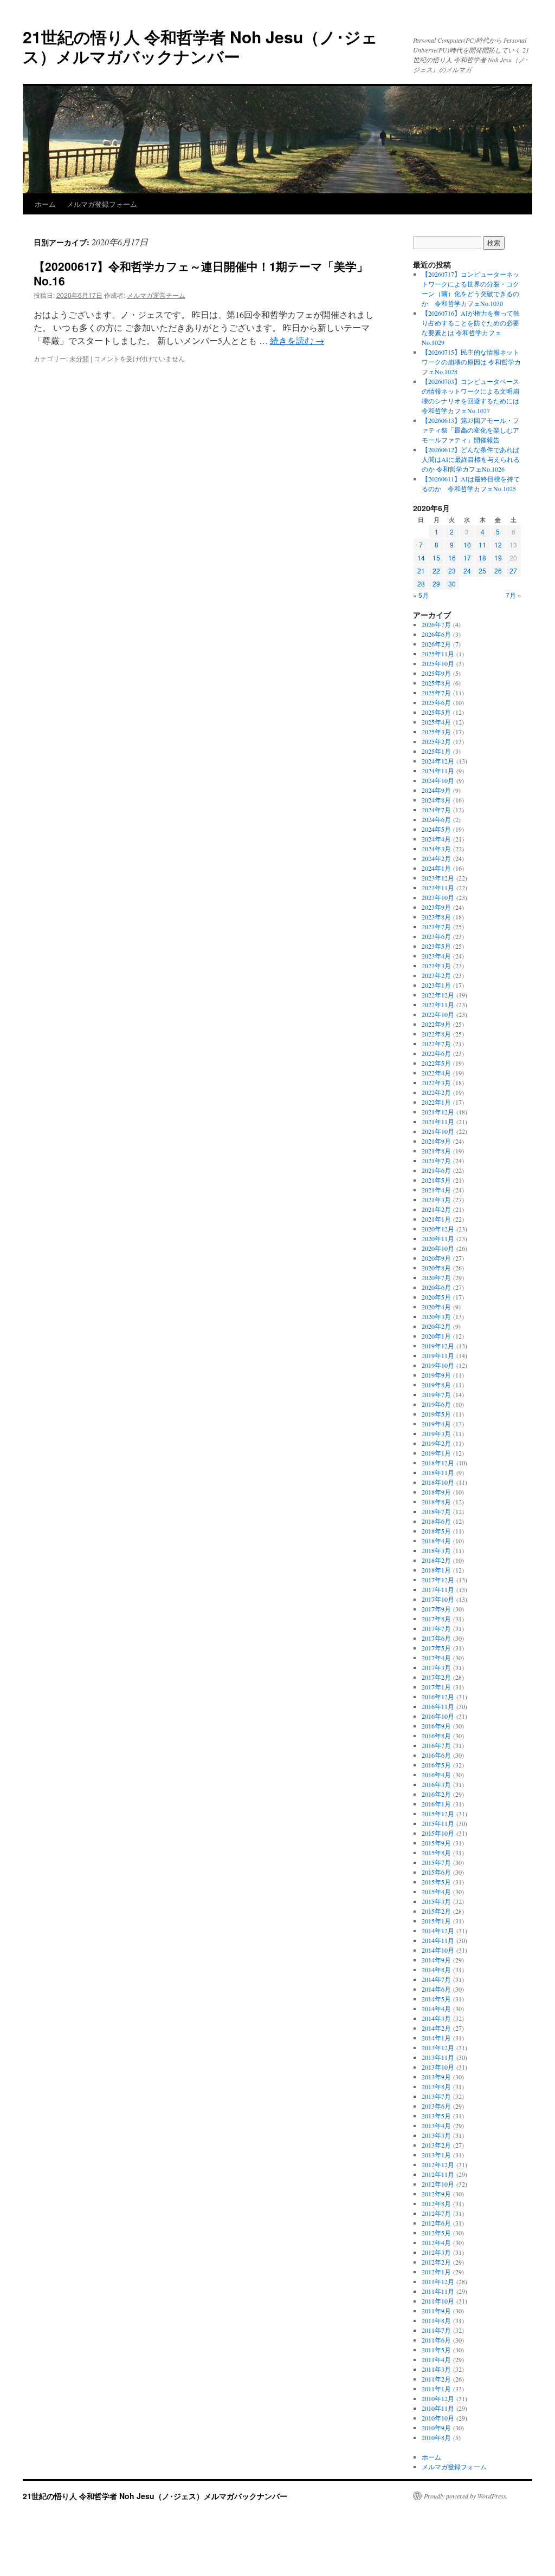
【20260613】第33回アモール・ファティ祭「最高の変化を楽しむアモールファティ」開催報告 (470, 430)
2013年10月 (438, 2067)
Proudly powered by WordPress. (466, 2496)
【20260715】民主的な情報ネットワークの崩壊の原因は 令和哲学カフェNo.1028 (471, 362)
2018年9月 (436, 1492)
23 (452, 570)
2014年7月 (436, 1979)
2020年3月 (436, 1316)
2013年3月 (436, 2135)
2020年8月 (436, 1268)
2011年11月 (438, 2291)
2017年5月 (436, 1648)
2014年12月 (438, 1931)
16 (452, 557)
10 (467, 544)
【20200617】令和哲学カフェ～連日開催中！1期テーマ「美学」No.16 (201, 273)
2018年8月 (436, 1502)
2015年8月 (436, 1853)
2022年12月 (438, 995)
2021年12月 (438, 1112)
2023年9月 (436, 907)
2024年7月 (436, 810)
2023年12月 (438, 878)
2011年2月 (436, 2379)
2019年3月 (436, 1433)
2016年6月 (436, 1755)
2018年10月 (438, 1482)
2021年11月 (438, 1121)
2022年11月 (438, 1005)
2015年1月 (436, 1921)
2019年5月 (436, 1414)
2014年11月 (438, 1940)
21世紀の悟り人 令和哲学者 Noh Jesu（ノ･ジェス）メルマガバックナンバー (200, 46)
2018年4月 (436, 1541)
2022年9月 (436, 1024)
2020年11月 (438, 1238)
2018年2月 (436, 1560)
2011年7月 (436, 2330)
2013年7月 (436, 2096)
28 (421, 583)
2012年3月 (436, 2252)
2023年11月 (438, 888)
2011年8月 (436, 2320)
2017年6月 (436, 1638)
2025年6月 (436, 702)
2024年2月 (436, 858)
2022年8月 (436, 1034)
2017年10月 (438, 1599)
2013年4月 (436, 2125)
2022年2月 (436, 1092)
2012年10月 (438, 2184)
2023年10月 (438, 897)
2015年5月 (436, 1882)
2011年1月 (436, 2389)
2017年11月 (438, 1589)
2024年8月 (436, 800)
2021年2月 (436, 1209)
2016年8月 (436, 1736)
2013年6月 (436, 2106)
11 (482, 544)
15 (436, 557)
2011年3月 (436, 2369)
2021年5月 (436, 1180)
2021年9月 (436, 1141)
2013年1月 (436, 2155)
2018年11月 (438, 1472)
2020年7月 (436, 1277)
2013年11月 (438, 2057)
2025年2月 (436, 741)
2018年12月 (438, 1463)
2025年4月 (436, 722)
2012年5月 (436, 2233)
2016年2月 (436, 1794)
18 (482, 557)
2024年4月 (436, 839)
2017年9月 (436, 1609)
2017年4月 (436, 1658)
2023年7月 (436, 927)
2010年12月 (438, 2398)
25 (482, 570)
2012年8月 (436, 2203)
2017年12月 (438, 1580)
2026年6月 (436, 634)
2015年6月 (436, 1872)
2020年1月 (436, 1336)
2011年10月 (438, 2301)
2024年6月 (436, 819)
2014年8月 (436, 1970)
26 (498, 570)
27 (513, 570)
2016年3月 (436, 1784)
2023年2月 (436, 975)
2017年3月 (436, 1667)
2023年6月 (436, 936)
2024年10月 (438, 780)
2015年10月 (438, 1833)
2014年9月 (436, 1960)
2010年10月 (438, 2418)
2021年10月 (438, 1131)
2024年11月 (438, 771)
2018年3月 (436, 1550)
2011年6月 (436, 2340)
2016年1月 (436, 1804)
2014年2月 (436, 2028)
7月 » (514, 595)
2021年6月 (436, 1170)
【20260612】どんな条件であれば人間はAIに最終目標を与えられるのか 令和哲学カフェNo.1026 (471, 459)
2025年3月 (436, 732)
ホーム (45, 204)
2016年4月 (436, 1775)
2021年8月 (436, 1151)
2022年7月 (436, 1044)
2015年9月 (436, 1843)
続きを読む (297, 340)
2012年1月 (436, 2272)
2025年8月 (436, 683)
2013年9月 (436, 2077)
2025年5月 (436, 712)
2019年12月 (438, 1346)
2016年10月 (438, 1716)
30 (452, 583)
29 (436, 583)
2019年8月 (436, 1385)
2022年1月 (436, 1102)
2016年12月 (438, 1697)
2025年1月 (436, 751)
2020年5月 (436, 1297)
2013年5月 (436, 2116)
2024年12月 (438, 761)
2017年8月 (436, 1619)
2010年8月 (436, 2437)
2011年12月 (438, 2281)
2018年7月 (436, 1511)
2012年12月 (438, 2164)
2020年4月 (436, 1307)
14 (421, 557)
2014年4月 (436, 2008)
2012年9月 (436, 2194)
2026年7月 (436, 624)
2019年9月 (436, 1375)
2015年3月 (436, 1901)
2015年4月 (436, 1892)
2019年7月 (436, 1394)
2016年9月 (436, 1726)
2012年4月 (436, 2242)
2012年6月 (436, 2223)
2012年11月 (438, 2174)
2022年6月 (436, 1053)
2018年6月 (436, 1521)
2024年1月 (436, 868)
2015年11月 (438, 1823)
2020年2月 (436, 1326)
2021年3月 (436, 1199)
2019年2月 (436, 1443)
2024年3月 (436, 849)
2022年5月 (436, 1063)
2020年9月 (436, 1258)
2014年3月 (436, 2018)
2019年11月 (438, 1355)
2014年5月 (436, 1999)
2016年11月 (438, 1706)
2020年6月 (436, 1287)
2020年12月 (438, 1229)
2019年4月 (436, 1424)
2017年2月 (436, 1677)
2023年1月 (436, 985)
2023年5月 (436, 946)
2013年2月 (436, 2145)
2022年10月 (438, 1014)
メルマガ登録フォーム (102, 204)
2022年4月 (436, 1073)
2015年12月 (438, 1814)
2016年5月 (436, 1765)
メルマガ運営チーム (156, 295)
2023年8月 (436, 917)
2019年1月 (436, 1453)
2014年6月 (436, 1989)
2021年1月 (436, 1219)
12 (498, 544)
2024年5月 (436, 829)
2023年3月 (436, 966)
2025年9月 (436, 673)
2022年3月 (436, 1082)
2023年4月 (436, 956)
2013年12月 (438, 2047)
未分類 (79, 358)
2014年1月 (436, 2038)
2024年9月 (436, 790)
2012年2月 (436, 2262)
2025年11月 (438, 654)
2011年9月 (436, 2311)
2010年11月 (438, 2408)
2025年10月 (438, 663)
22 (436, 570)
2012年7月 (436, 2213)
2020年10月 (438, 1248)
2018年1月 (436, 1570)
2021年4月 (436, 1190)
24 (467, 570)
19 (498, 557)
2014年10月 (438, 1950)
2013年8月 (436, 2086)
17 (467, 557)
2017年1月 (436, 1687)
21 (421, 570)
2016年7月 (436, 1745)
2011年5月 (436, 2350)
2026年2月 (436, 644)
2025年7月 (436, 693)
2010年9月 (436, 2428)
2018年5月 (436, 1531)
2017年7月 (436, 1628)
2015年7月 (436, 1862)
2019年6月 (436, 1404)
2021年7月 (436, 1160)
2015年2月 (436, 1911)
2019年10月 (438, 1365)
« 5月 (421, 595)
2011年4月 (436, 2359)
